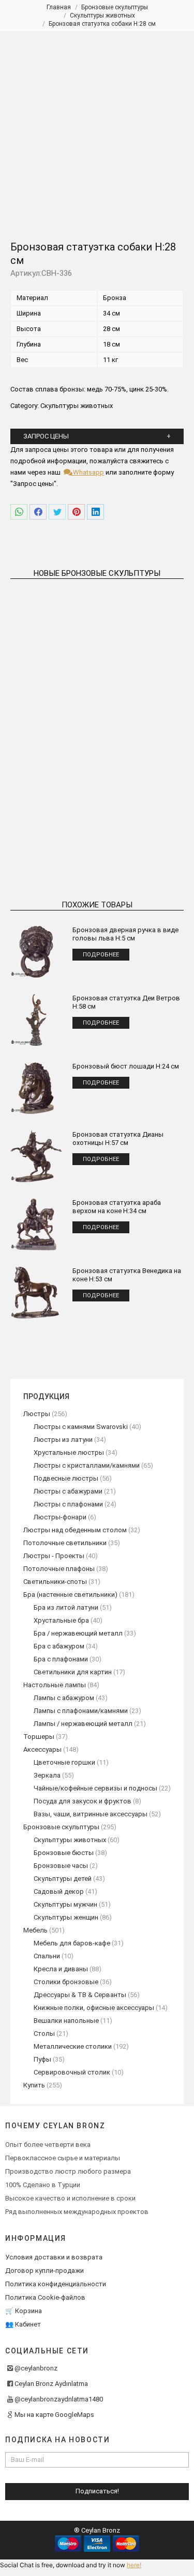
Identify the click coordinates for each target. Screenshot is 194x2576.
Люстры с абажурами (68, 1491)
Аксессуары (42, 1749)
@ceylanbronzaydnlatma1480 (59, 2399)
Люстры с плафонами (68, 1504)
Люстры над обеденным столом (75, 1530)
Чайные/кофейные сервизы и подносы (95, 1788)
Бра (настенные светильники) (70, 1595)
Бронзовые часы (61, 1866)
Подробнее (51, 703)
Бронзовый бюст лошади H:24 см (126, 1066)
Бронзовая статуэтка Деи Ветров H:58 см (126, 1002)
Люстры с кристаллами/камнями (87, 1465)
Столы (44, 2033)
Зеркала (47, 1775)
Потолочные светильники (65, 1543)
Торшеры (39, 1737)
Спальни (47, 1956)
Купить (34, 2085)
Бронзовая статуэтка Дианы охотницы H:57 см (118, 1138)
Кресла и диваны (61, 1969)
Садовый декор (59, 1891)
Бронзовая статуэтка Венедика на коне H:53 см (127, 1275)
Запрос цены (46, 436)
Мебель (35, 1930)
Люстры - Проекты (54, 1556)
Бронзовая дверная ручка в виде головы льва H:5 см (125, 934)
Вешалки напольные (66, 2021)
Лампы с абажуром (64, 1698)
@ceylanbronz (36, 2368)
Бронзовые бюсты (64, 1853)
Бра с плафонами (61, 1659)
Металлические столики (73, 2046)
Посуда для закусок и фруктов (83, 1801)
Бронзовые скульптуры (61, 1827)
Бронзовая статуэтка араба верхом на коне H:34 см (117, 1207)
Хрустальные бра (61, 1620)
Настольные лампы (55, 1685)
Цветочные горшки (64, 1762)
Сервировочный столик (72, 2072)
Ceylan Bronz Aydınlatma (51, 2384)
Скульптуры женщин (66, 1917)
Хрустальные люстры (69, 1452)
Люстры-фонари (60, 1517)
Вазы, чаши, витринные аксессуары (91, 1814)
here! (134, 2565)
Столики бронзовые (66, 1982)
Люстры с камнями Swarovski (81, 1427)
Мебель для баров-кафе (72, 1943)
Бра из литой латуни (66, 1607)
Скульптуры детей (63, 1879)
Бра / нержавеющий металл (78, 1633)
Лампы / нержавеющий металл (83, 1724)
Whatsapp (88, 472)
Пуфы (42, 2059)
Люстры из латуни (63, 1440)
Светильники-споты (55, 1582)
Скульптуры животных (77, 406)
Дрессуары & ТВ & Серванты (80, 1995)
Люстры (37, 1414)
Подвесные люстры (66, 1478)
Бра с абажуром (59, 1646)
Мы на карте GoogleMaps (54, 2415)
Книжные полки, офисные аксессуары (94, 2008)
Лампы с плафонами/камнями (81, 1711)
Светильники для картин (73, 1672)
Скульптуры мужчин (65, 1904)
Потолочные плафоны (59, 1569)
